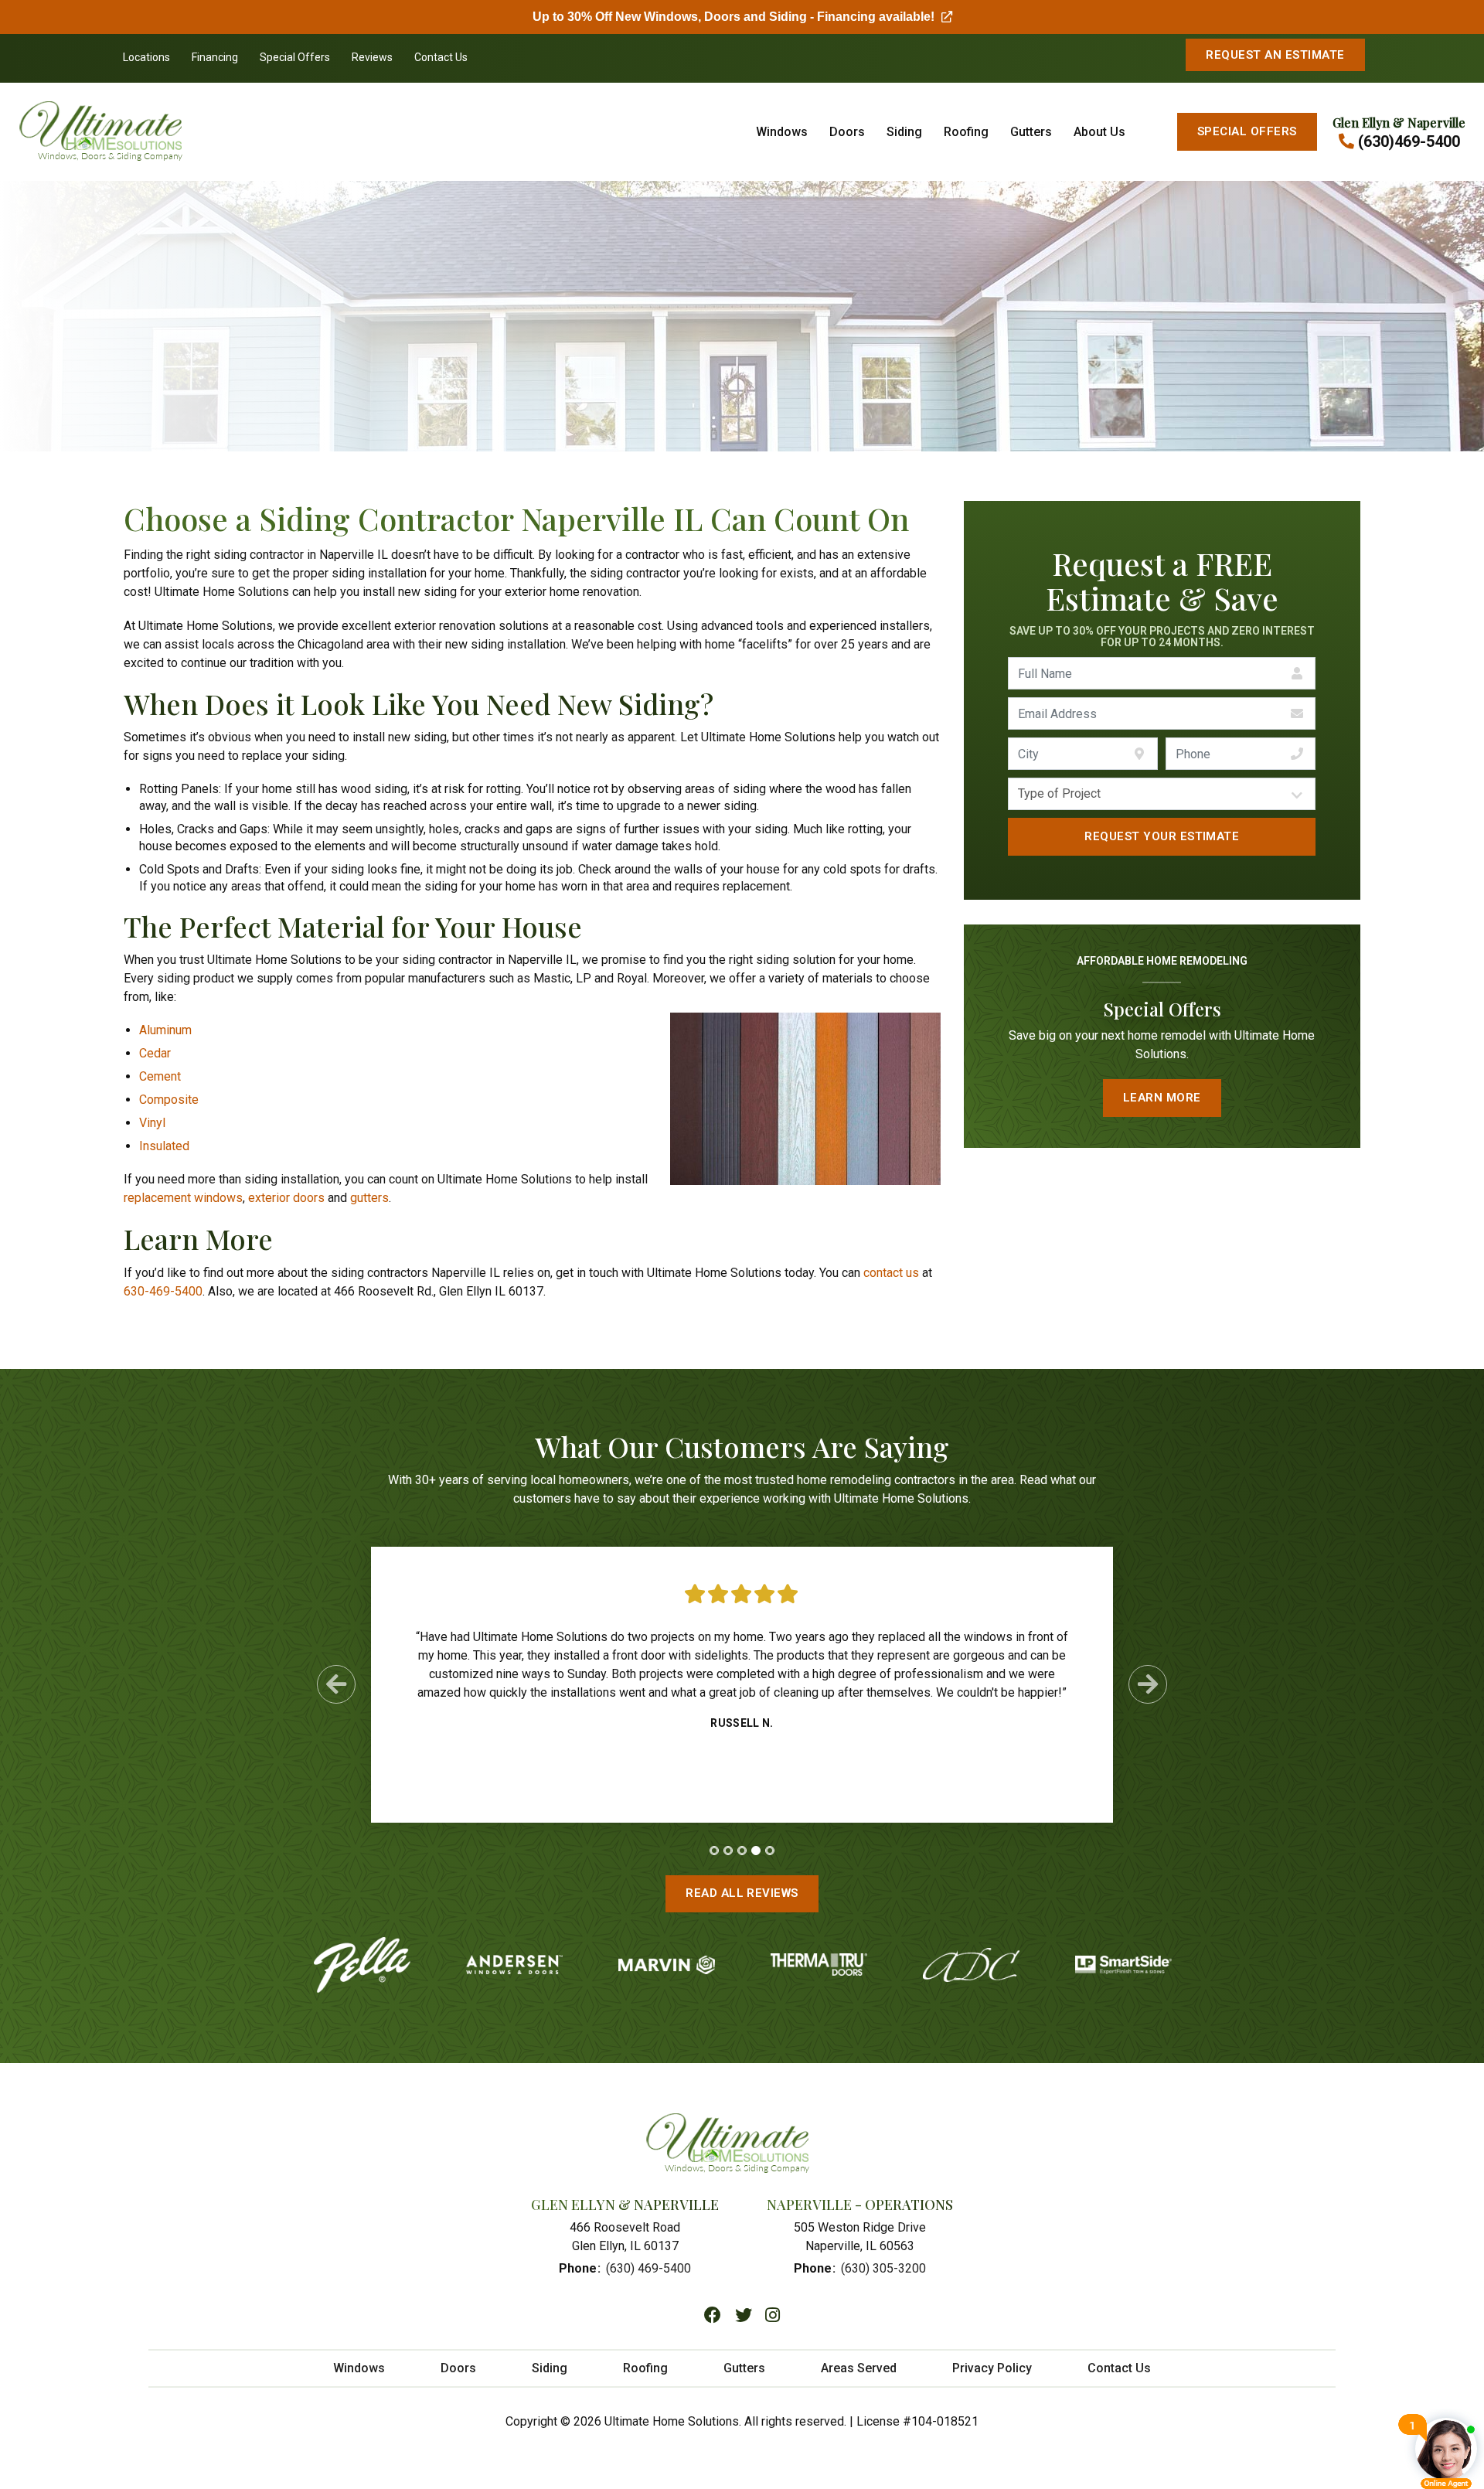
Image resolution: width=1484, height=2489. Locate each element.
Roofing (966, 132)
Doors (847, 132)
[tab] (714, 1851)
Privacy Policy (992, 2368)
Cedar (155, 1053)
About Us (1099, 132)
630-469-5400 (163, 1291)
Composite (169, 1100)
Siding (904, 132)
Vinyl (152, 1123)
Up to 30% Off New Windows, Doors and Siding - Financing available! (742, 17)
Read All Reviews (742, 1893)
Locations (146, 57)
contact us (891, 1273)
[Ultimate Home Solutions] (139, 132)
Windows (782, 132)
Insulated (164, 1146)
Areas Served (859, 2368)
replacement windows (183, 1198)
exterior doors (286, 1198)
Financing (215, 57)
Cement (160, 1076)
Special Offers (295, 57)
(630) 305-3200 (883, 2268)
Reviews (372, 57)
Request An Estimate (1275, 55)
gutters (369, 1198)
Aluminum (165, 1030)
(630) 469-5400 (648, 2268)
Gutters (1031, 132)
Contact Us (441, 57)
